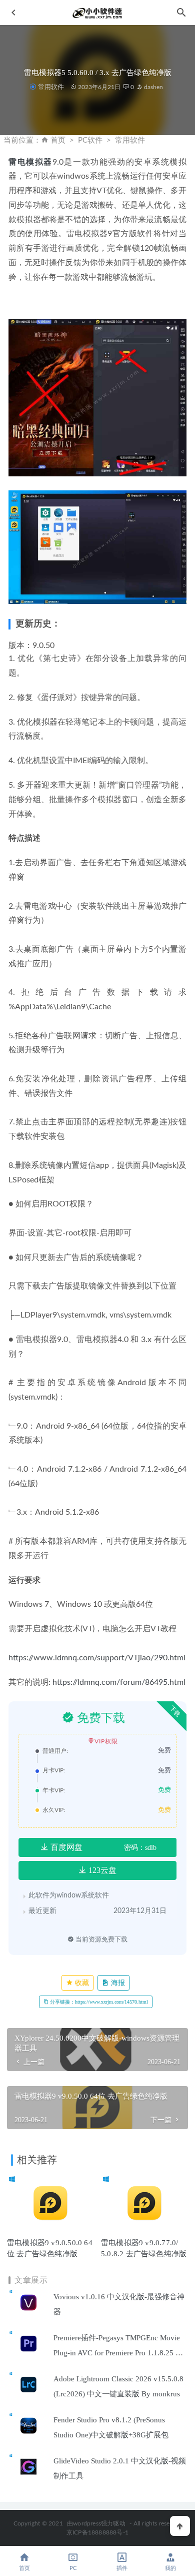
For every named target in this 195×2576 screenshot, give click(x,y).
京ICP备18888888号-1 (97, 2532)
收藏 (81, 1983)
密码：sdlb (140, 1848)
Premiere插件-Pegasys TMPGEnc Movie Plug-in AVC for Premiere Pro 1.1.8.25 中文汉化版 (118, 2353)
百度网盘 (65, 1847)
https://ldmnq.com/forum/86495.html (119, 1682)
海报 (117, 1983)
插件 (122, 2568)
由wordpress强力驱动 (96, 2523)
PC (73, 2568)
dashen (153, 87)
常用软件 (51, 87)
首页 (58, 140)
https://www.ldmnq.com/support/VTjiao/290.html (97, 1658)
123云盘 (101, 1870)
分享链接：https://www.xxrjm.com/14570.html (98, 2002)
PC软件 (90, 140)
